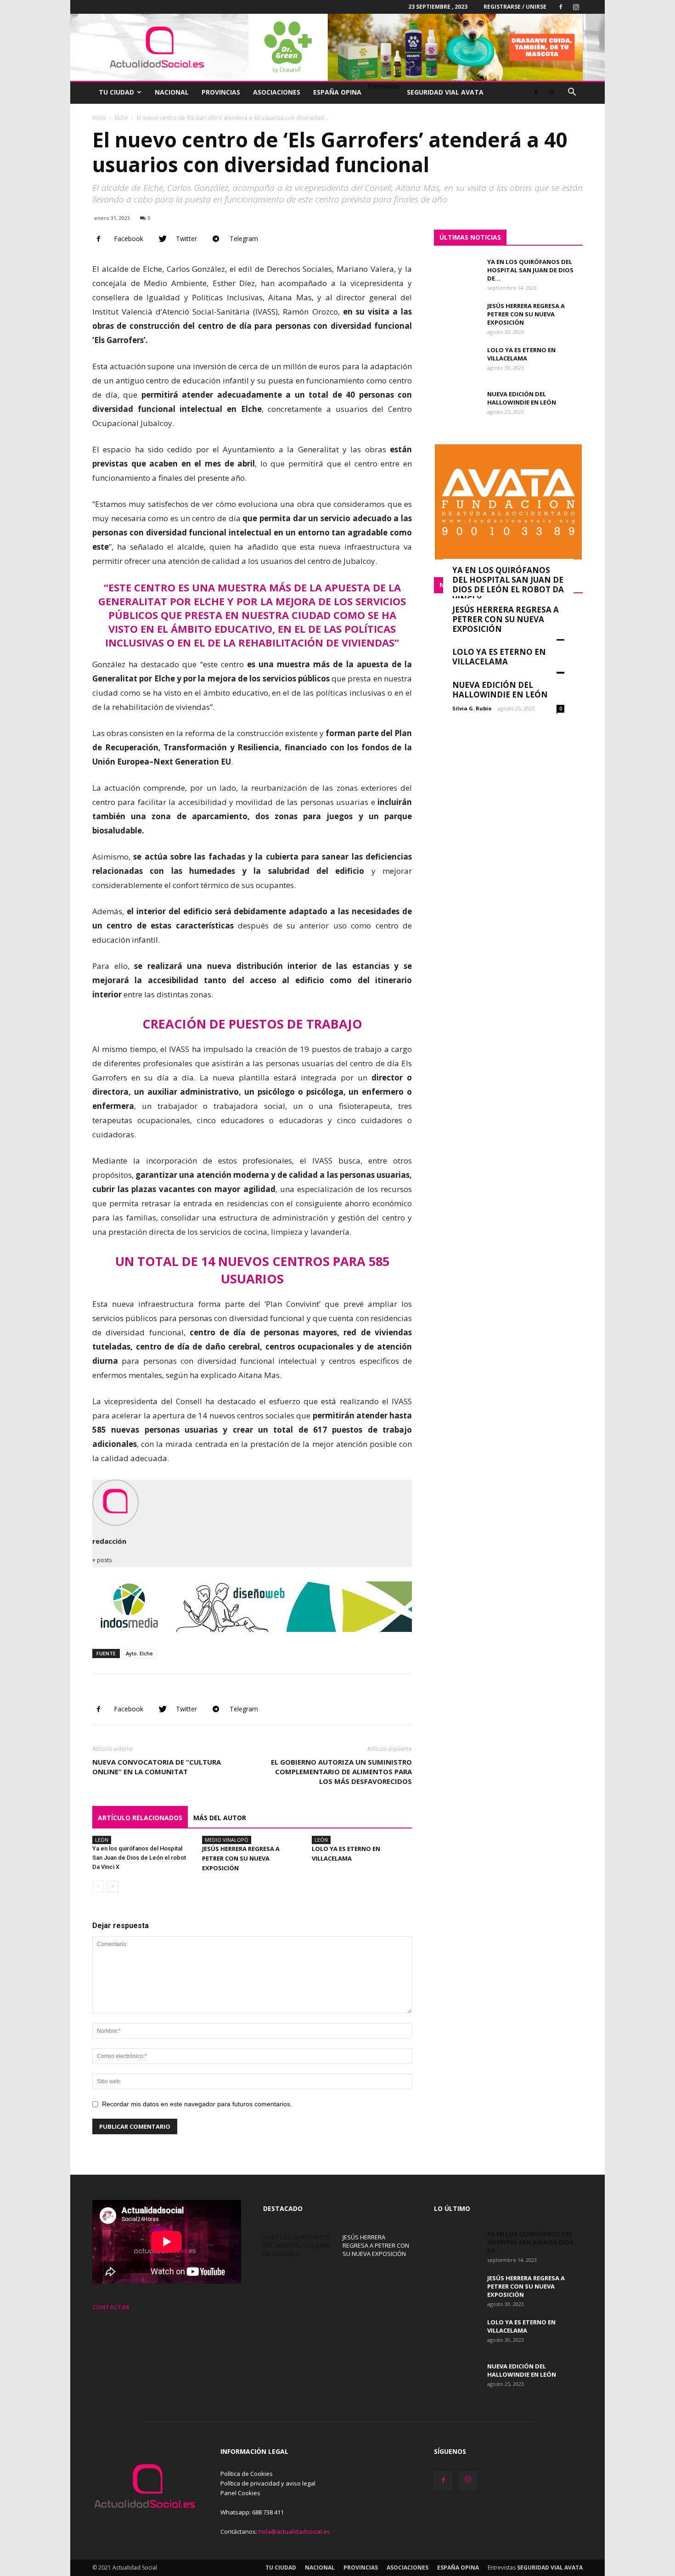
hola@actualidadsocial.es (294, 2531)
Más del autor (220, 1818)
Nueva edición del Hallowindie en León (522, 398)
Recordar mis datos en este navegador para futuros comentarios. (197, 2104)
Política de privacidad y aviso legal (268, 2483)
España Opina (337, 92)
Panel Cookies (240, 2493)
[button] (572, 93)
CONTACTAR (111, 2307)
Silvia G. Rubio (472, 708)
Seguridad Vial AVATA (445, 92)
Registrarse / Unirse (515, 7)
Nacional (172, 92)
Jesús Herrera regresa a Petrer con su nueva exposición (241, 1858)
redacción (109, 1541)
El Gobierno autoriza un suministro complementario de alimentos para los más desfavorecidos (341, 1772)
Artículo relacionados (140, 1818)
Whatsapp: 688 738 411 (252, 2512)
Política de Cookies (247, 2474)
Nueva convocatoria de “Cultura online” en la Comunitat (157, 1767)
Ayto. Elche (139, 1653)
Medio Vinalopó (227, 1840)
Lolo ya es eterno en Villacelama (521, 354)
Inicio (99, 118)
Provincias (221, 92)
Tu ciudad (116, 92)
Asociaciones (277, 92)
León (102, 1840)
